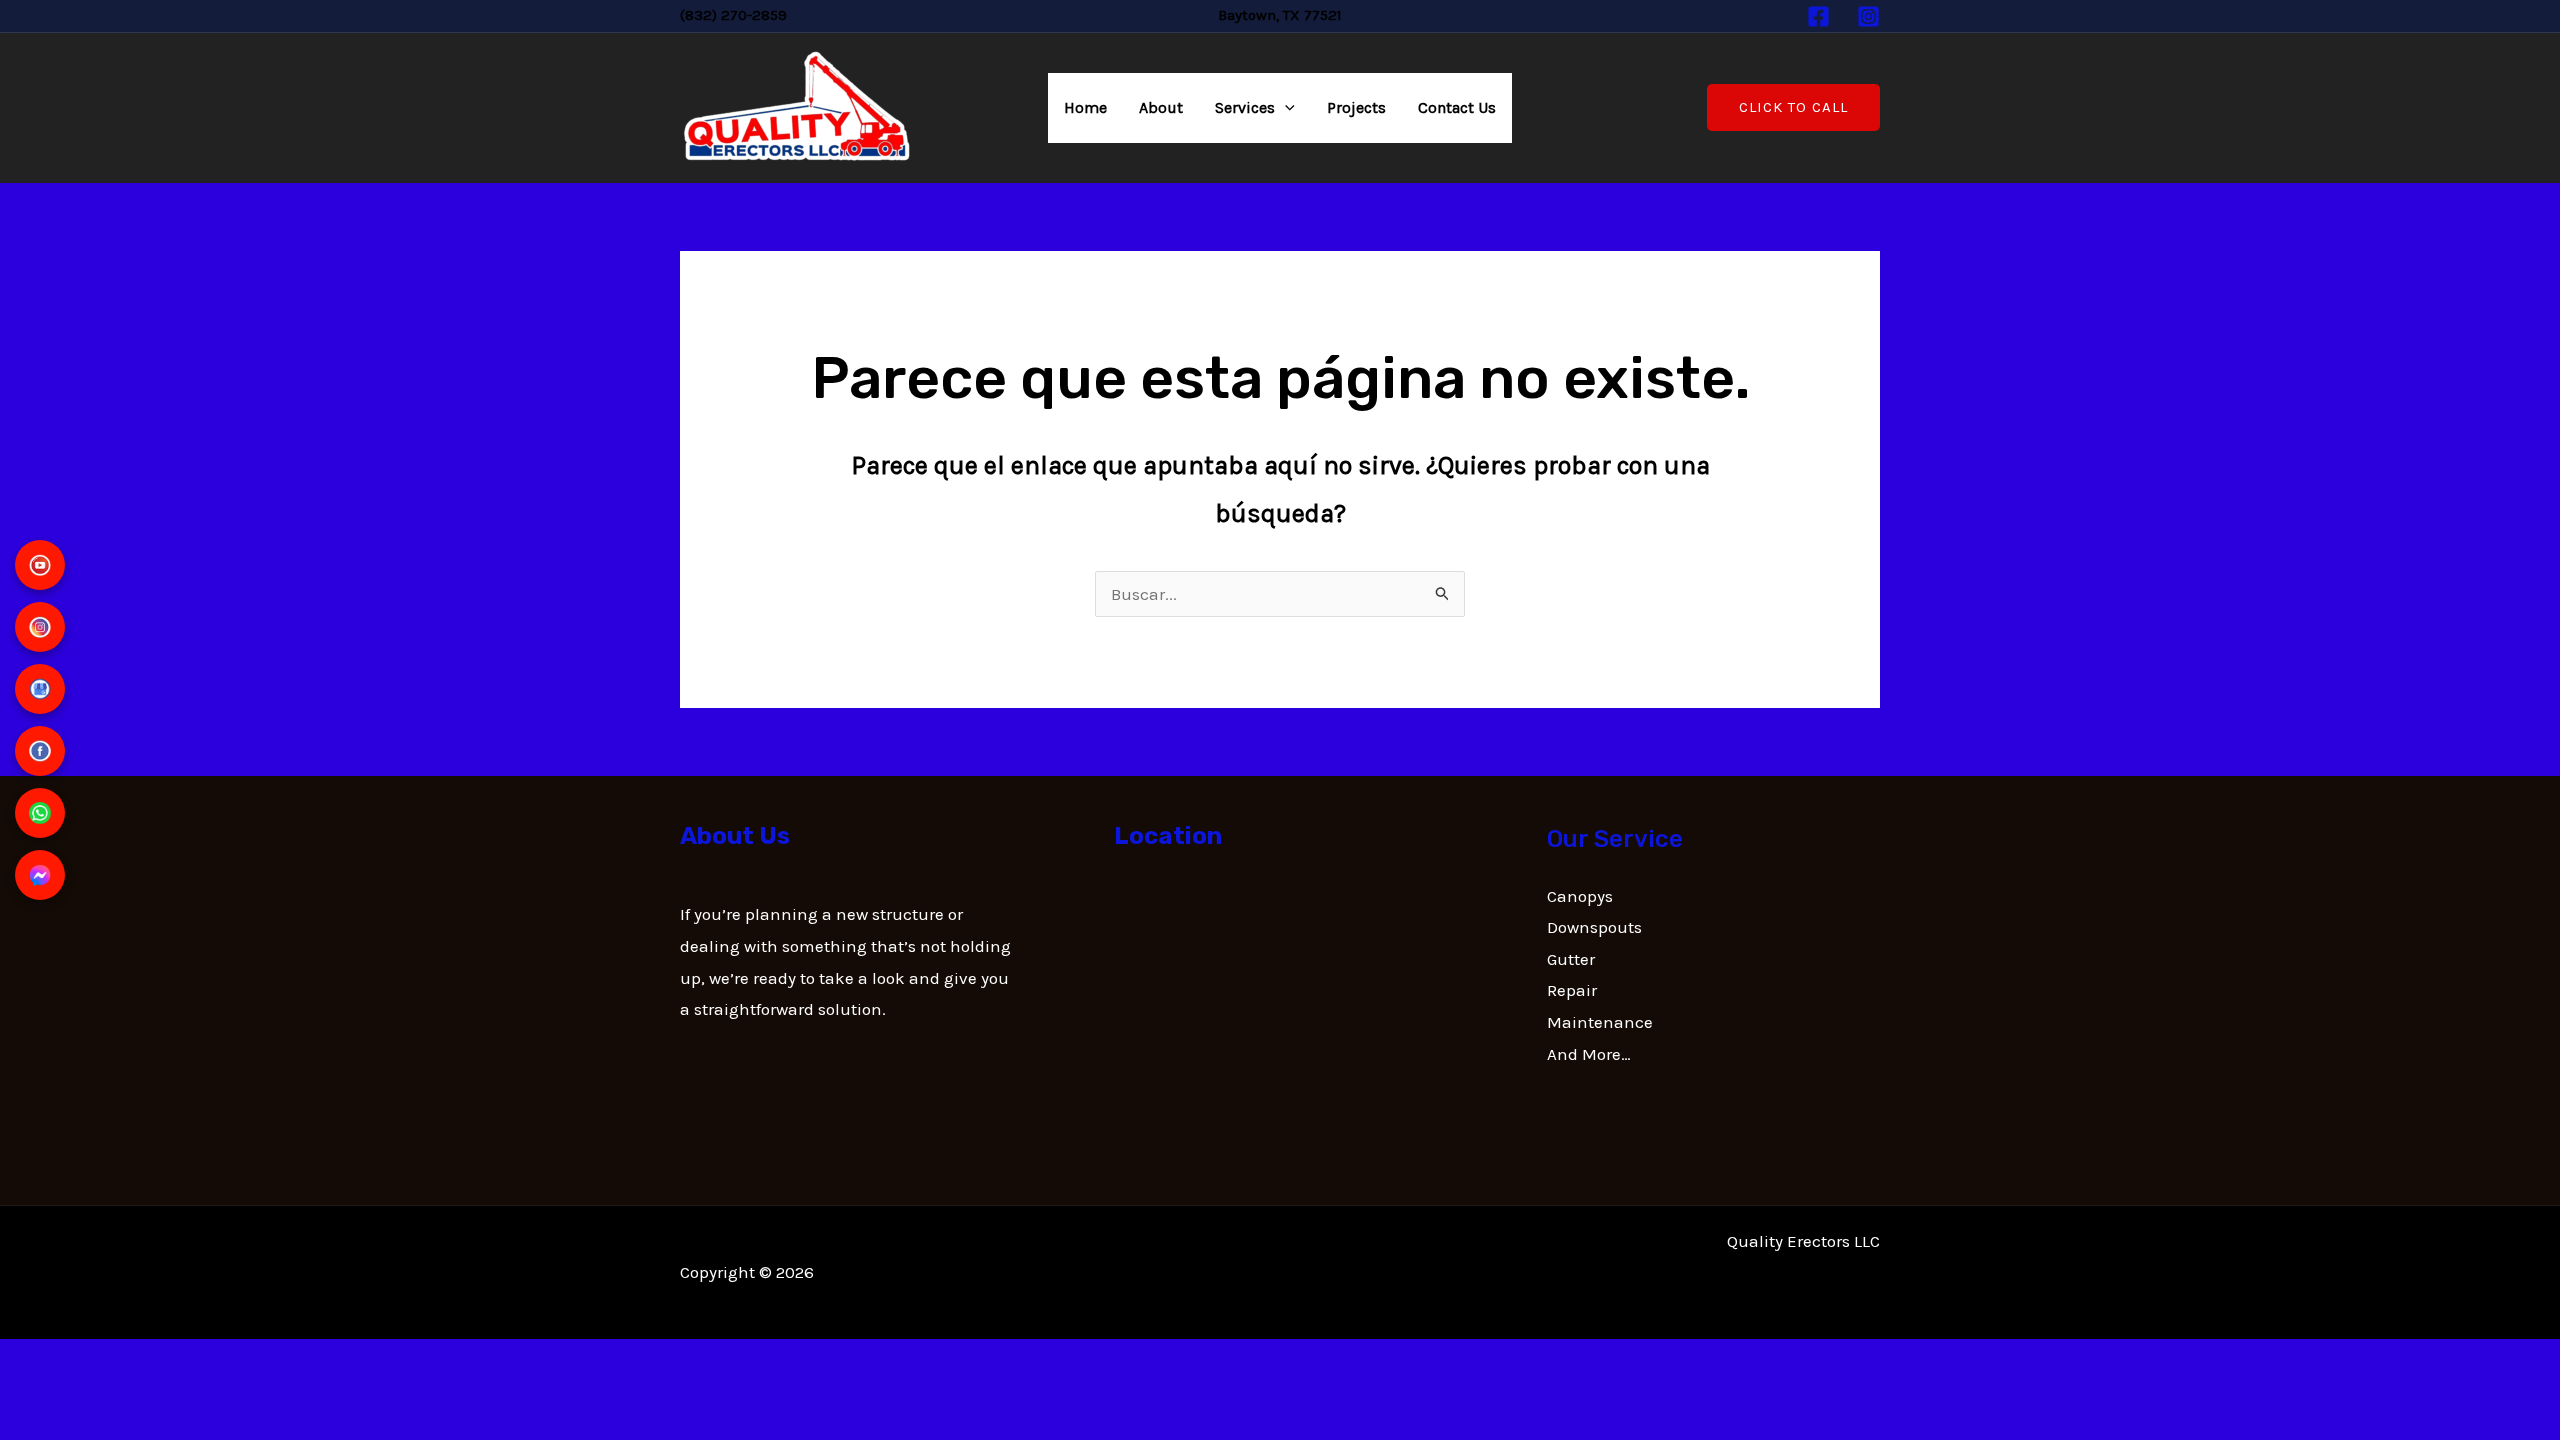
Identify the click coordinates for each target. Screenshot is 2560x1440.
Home (1085, 107)
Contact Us (1457, 107)
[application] (1285, 108)
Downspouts (1594, 927)
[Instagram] (1868, 16)
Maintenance (1600, 1022)
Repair (1572, 990)
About (1161, 107)
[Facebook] (1818, 16)
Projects (1356, 107)
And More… (1589, 1054)
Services (1245, 107)
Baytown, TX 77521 (1280, 15)
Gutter (1571, 959)
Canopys (1580, 896)
